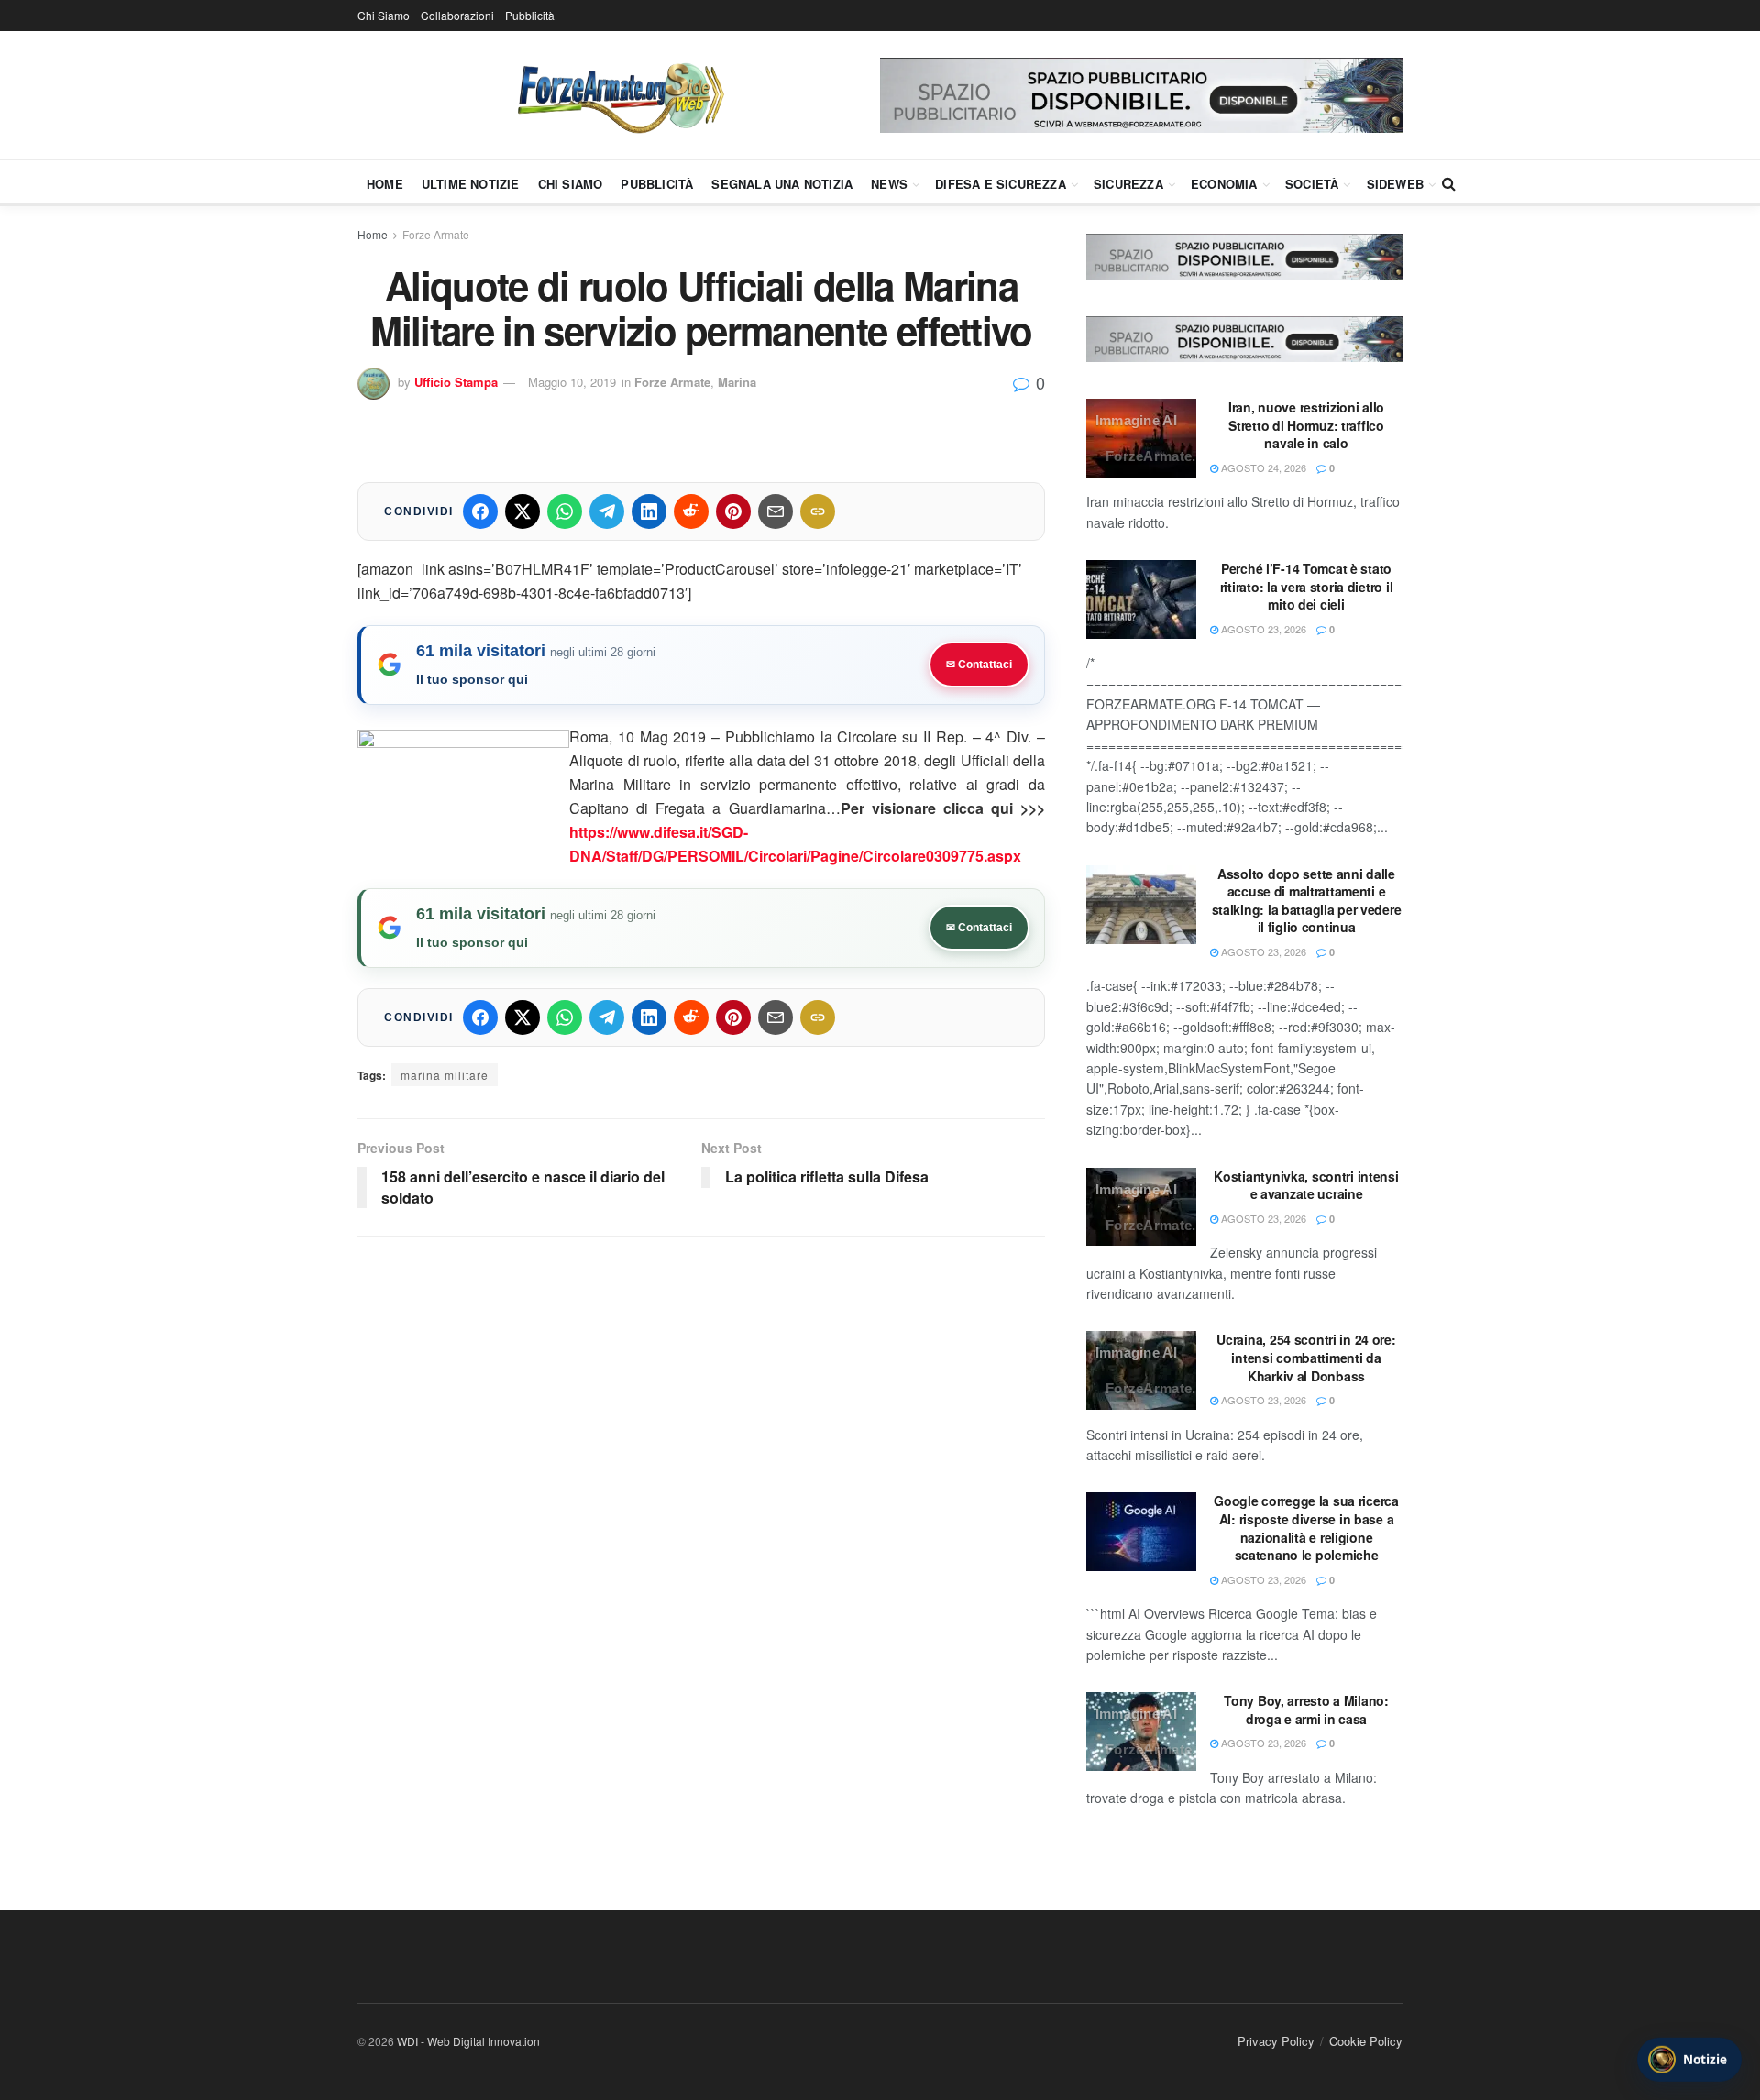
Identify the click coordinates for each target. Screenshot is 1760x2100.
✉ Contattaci (979, 665)
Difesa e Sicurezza (1001, 184)
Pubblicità (530, 15)
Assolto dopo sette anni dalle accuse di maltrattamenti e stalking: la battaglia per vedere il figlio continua (1307, 901)
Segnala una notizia (782, 184)
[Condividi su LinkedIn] (649, 511)
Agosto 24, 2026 (1262, 467)
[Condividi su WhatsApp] (565, 511)
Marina (737, 382)
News (889, 184)
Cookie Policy (1366, 2041)
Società (1312, 184)
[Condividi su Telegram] (607, 511)
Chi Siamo (384, 15)
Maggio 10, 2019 (572, 382)
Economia (1224, 184)
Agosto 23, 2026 (1262, 629)
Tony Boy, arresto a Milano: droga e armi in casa (1306, 1710)
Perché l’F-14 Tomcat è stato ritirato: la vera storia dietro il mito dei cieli (1306, 586)
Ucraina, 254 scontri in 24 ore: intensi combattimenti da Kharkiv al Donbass (1306, 1357)
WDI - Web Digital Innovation (468, 2041)
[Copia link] (818, 511)
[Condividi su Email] (775, 511)
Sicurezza (1128, 184)
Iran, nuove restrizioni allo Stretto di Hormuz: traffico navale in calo (1306, 425)
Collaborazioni (457, 15)
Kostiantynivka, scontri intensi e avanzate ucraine (1306, 1185)
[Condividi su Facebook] (480, 511)
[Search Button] (1449, 183)
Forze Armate (436, 234)
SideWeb (1395, 184)
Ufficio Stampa (456, 382)
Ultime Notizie (471, 184)
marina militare (445, 1075)
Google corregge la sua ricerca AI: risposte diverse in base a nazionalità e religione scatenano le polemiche (1306, 1528)
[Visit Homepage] (619, 95)
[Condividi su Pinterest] (733, 511)
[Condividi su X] (522, 511)
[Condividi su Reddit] (691, 511)
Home (385, 184)
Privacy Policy (1276, 2041)
